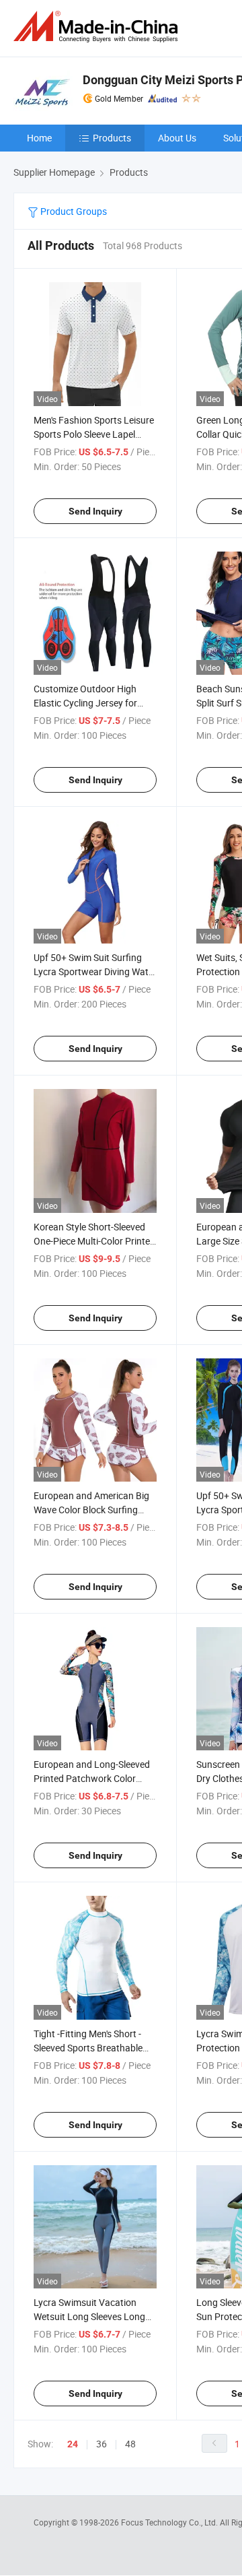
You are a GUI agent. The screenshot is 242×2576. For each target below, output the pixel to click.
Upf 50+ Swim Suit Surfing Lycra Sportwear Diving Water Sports (95, 971)
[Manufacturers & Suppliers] (98, 27)
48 (130, 2444)
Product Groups (73, 211)
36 (102, 2444)
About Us (177, 138)
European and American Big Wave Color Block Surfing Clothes (91, 1510)
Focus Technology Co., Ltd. (170, 2522)
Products (112, 138)
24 (73, 2444)
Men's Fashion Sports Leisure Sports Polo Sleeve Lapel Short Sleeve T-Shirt (94, 434)
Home (39, 138)
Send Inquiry (95, 511)
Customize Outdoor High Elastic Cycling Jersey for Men (85, 703)
